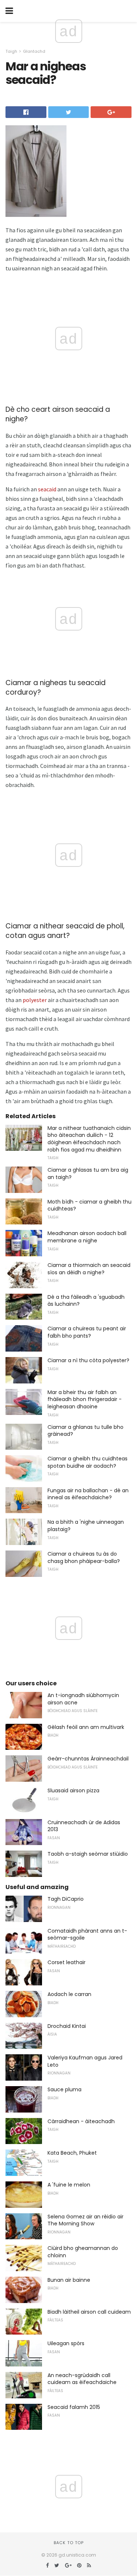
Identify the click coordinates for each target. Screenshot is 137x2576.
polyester (35, 1000)
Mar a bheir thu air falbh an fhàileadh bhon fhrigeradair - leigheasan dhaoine (85, 1399)
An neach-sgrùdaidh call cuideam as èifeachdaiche (82, 2379)
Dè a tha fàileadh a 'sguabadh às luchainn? (86, 1301)
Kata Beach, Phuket (72, 2153)
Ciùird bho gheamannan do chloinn (83, 2252)
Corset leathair (66, 1962)
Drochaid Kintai (67, 2026)
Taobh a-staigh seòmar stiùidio (88, 1854)
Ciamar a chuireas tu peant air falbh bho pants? (87, 1332)
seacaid (47, 489)
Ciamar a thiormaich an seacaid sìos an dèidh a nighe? (89, 1269)
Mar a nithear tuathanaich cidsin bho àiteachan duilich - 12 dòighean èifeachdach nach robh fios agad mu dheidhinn (89, 1139)
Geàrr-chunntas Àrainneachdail (88, 1759)
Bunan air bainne (69, 2280)
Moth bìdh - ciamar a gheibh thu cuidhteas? (90, 1205)
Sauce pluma (64, 2089)
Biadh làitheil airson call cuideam (89, 2312)
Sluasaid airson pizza (73, 1790)
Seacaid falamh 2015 (74, 2407)
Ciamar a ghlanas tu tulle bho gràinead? (85, 1431)
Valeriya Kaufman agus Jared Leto (85, 2061)
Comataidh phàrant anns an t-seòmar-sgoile (87, 1934)
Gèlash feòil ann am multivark (86, 1727)
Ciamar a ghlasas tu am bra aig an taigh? (88, 1174)
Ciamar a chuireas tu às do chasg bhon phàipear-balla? (84, 1557)
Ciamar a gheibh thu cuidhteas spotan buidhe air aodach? (87, 1462)
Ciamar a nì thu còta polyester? (88, 1360)
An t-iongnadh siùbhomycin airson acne (83, 1699)
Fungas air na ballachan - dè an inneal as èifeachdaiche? (88, 1494)
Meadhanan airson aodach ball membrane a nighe (87, 1237)
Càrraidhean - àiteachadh (81, 2121)
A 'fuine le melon (69, 2185)
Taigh (11, 51)
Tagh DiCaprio (66, 1899)
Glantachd (34, 51)
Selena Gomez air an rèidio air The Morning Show (85, 2220)
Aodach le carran (69, 1994)
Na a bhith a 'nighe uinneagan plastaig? (86, 1526)
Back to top (69, 2543)
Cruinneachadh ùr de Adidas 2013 (84, 1826)
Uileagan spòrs (66, 2343)
